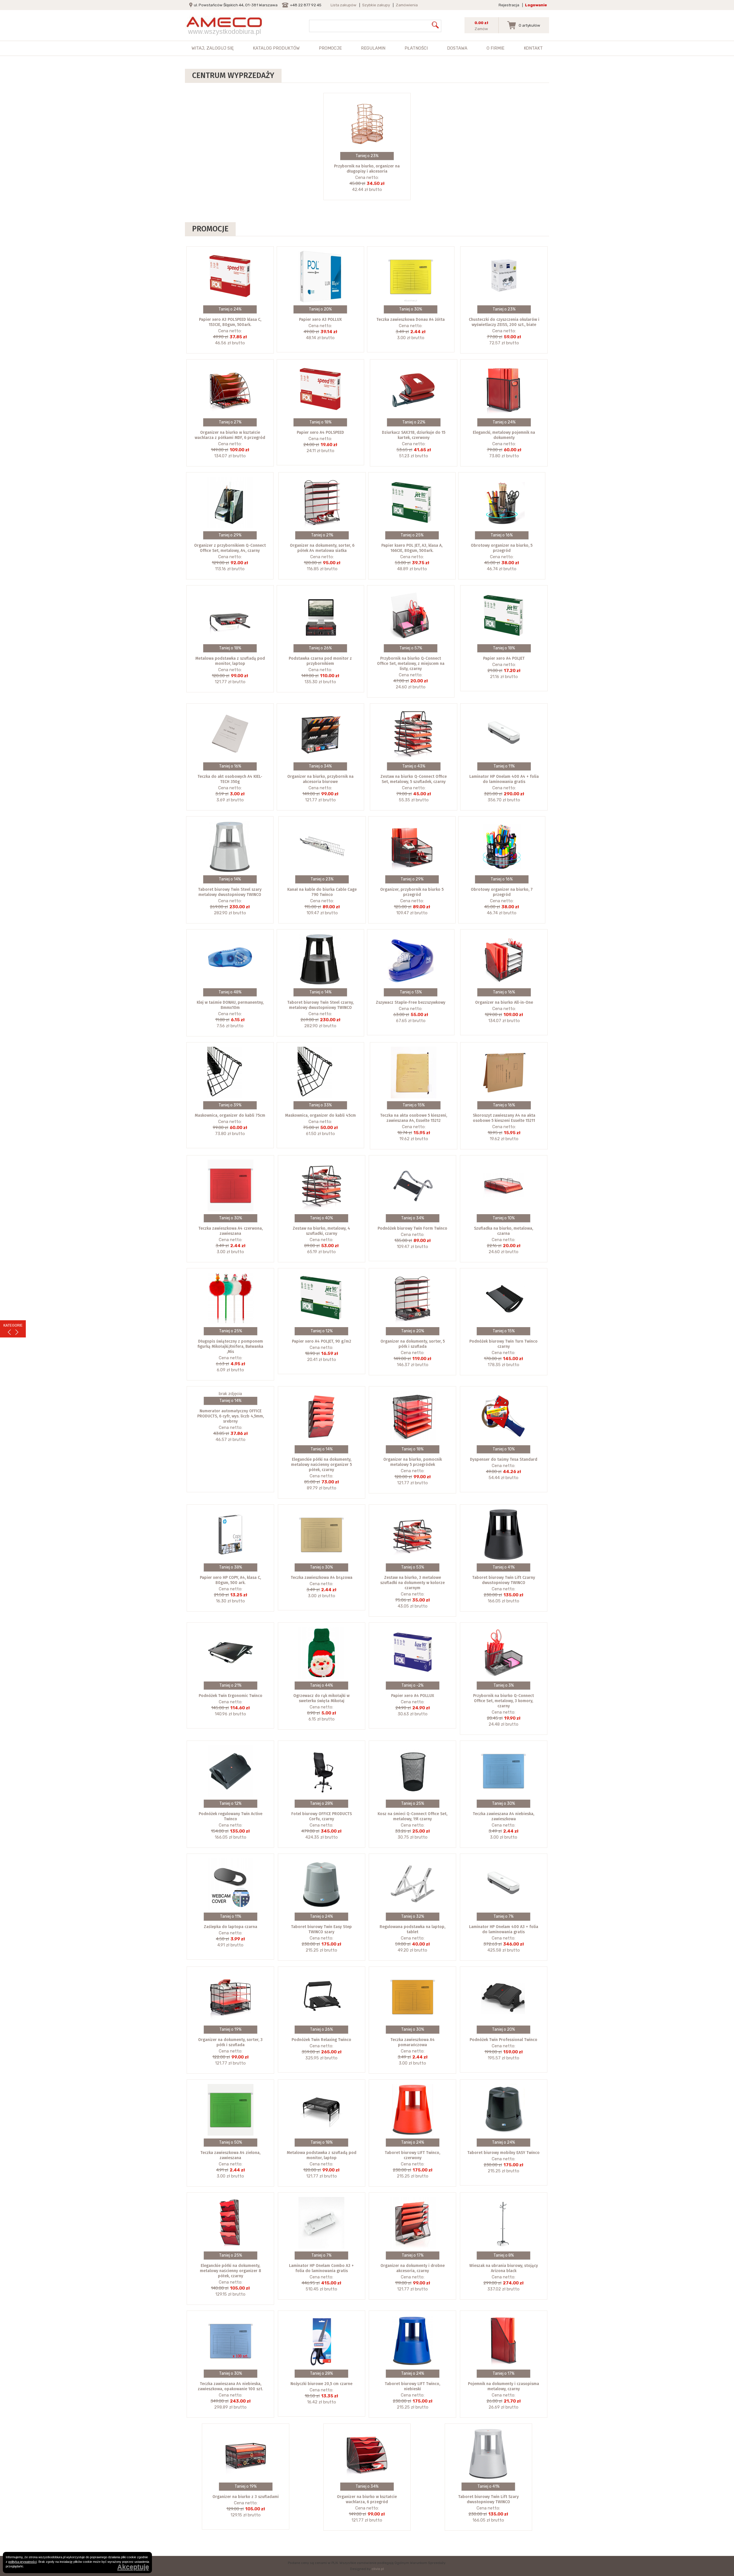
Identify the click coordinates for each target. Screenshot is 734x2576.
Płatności (416, 48)
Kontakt (533, 48)
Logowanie (536, 5)
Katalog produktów (276, 48)
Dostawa (457, 48)
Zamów (481, 29)
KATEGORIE (13, 1325)
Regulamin (373, 48)
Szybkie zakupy (376, 5)
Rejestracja (509, 5)
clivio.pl (378, 2569)
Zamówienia (407, 5)
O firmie (495, 48)
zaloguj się (220, 48)
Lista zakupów (343, 5)
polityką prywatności (23, 2562)
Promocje (330, 48)
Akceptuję (133, 2567)
